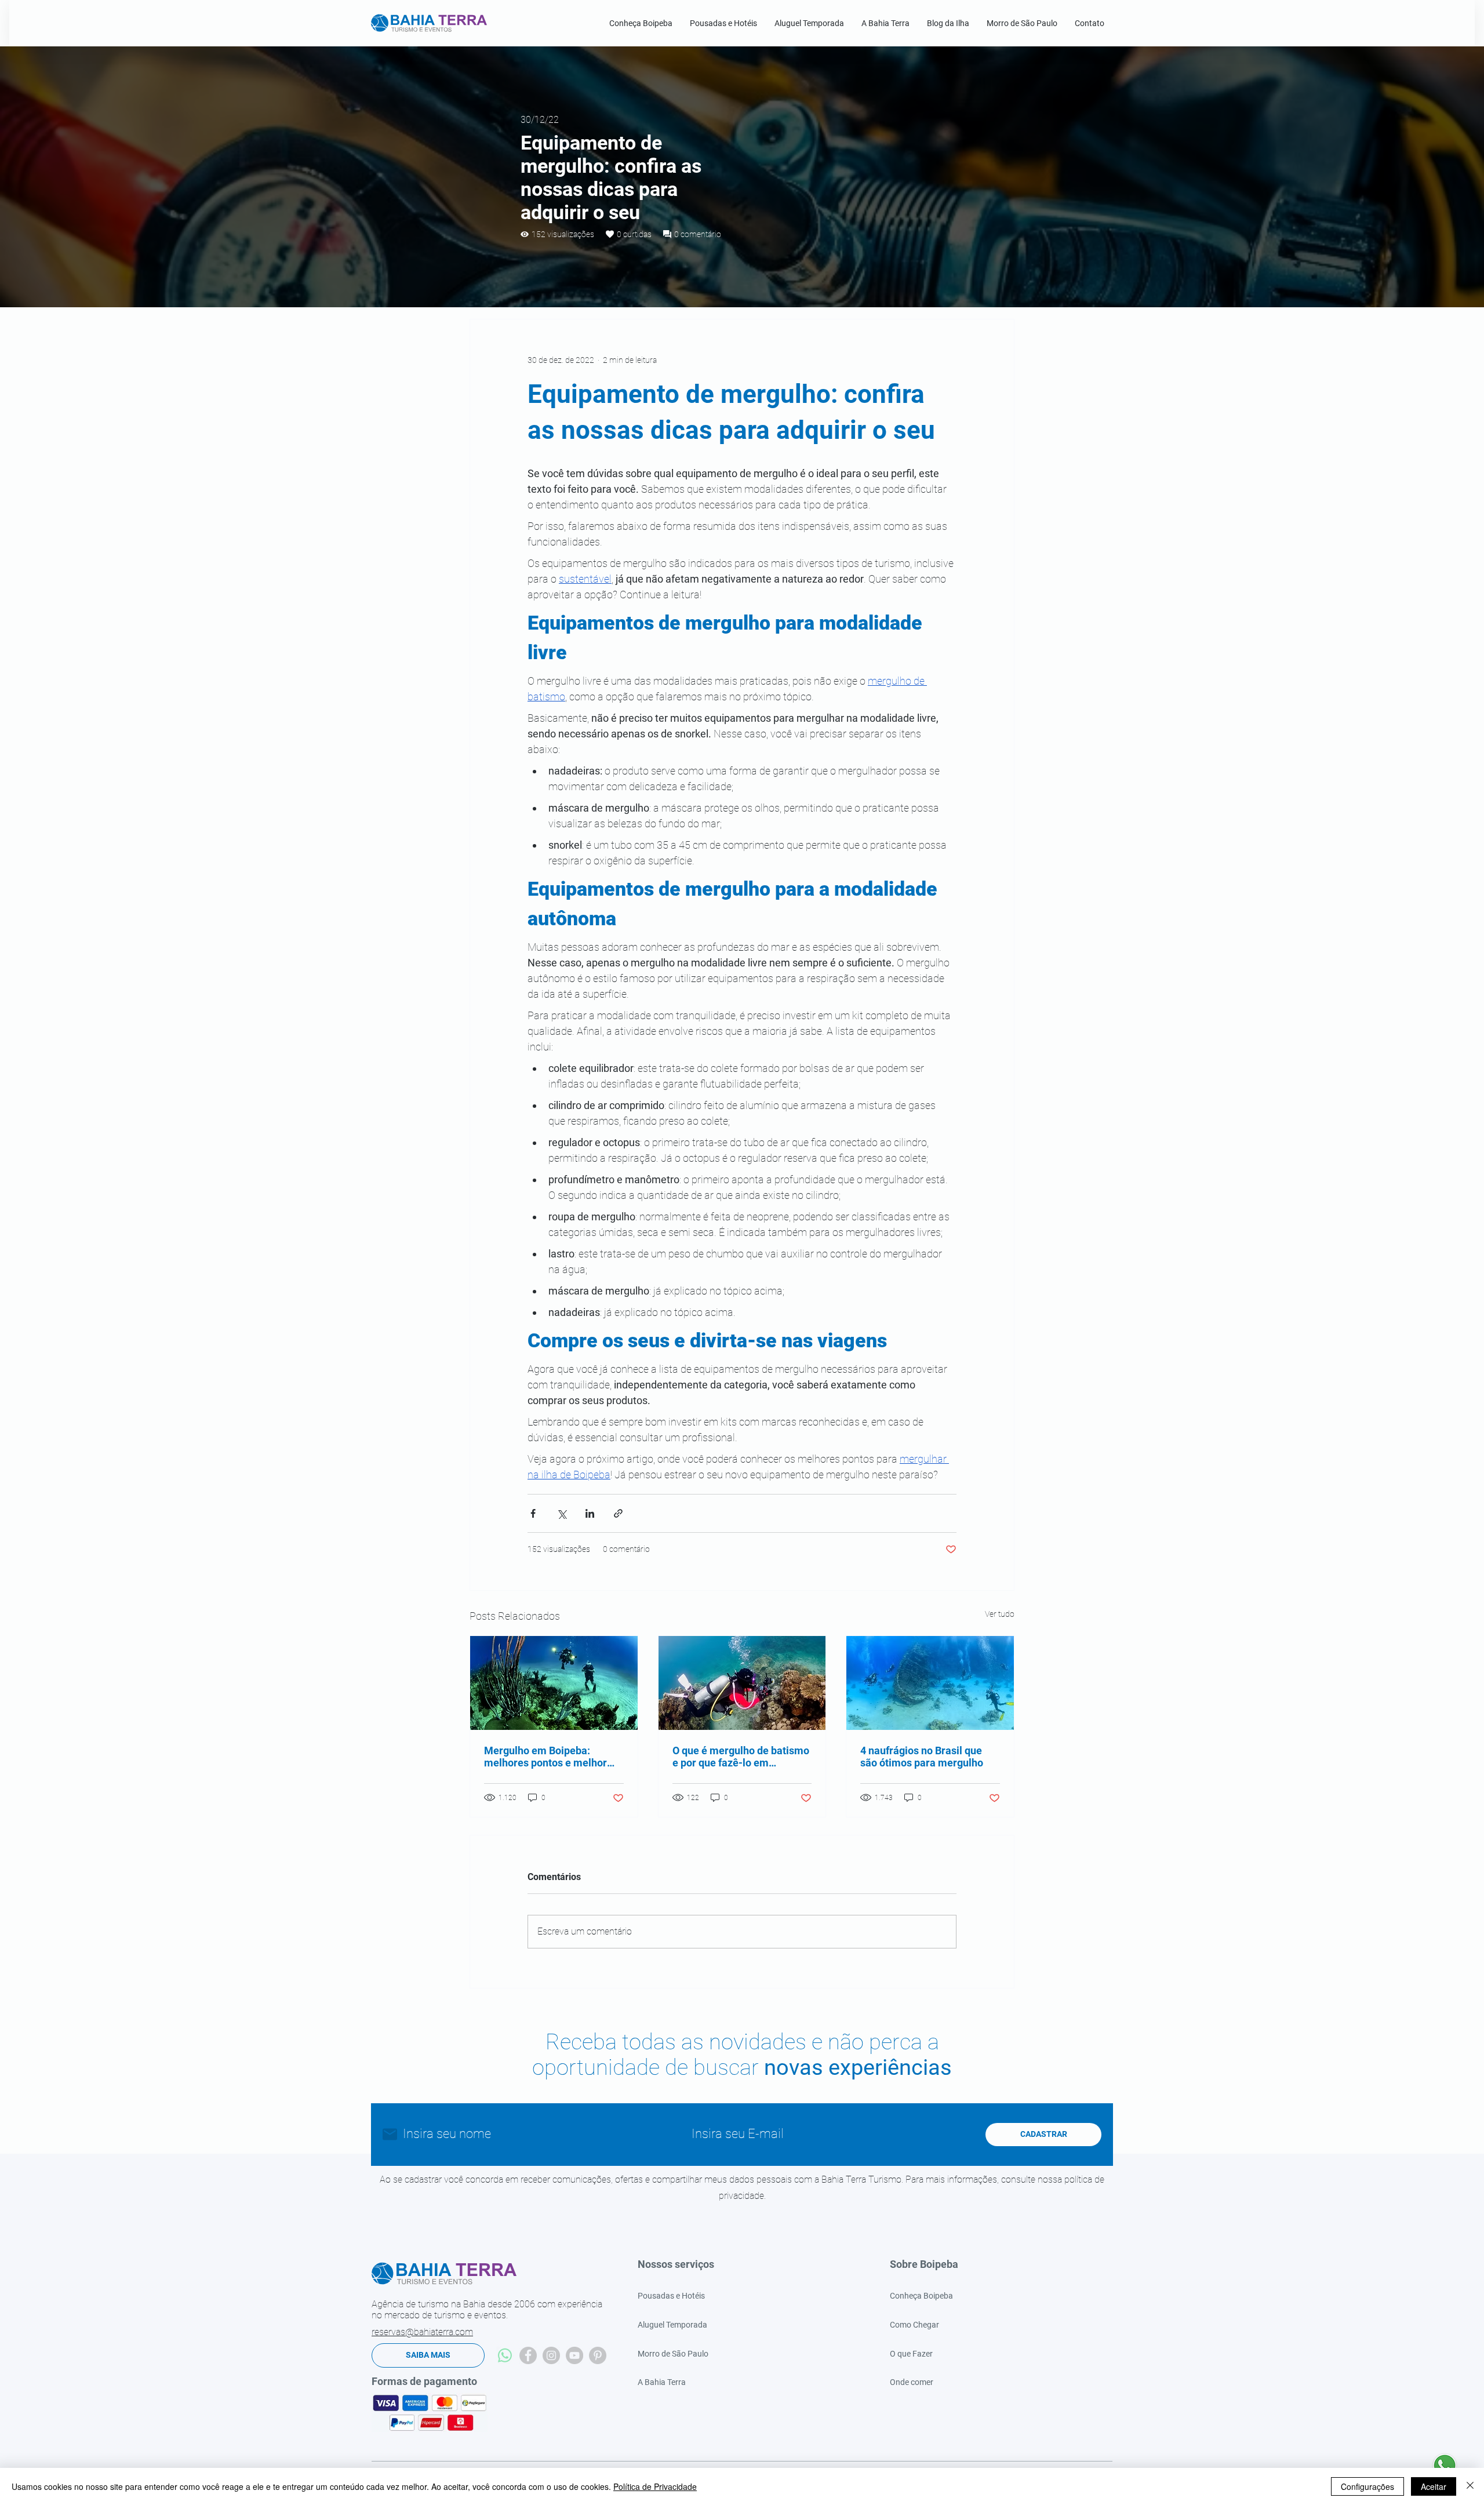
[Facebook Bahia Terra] (528, 2355)
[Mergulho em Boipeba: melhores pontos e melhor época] (554, 1683)
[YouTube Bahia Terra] (574, 2355)
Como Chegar (914, 2325)
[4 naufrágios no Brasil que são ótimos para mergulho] (930, 1683)
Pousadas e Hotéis (671, 2296)
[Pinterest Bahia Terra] (598, 2355)
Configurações (1367, 2486)
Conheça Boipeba (921, 2296)
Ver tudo (1000, 1614)
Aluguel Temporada (672, 2325)
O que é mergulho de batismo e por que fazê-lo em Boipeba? (741, 1757)
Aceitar (1434, 2486)
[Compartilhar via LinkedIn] (590, 1513)
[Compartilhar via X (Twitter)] (561, 1513)
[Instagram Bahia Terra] (551, 2355)
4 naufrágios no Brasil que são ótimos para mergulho (922, 1757)
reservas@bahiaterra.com (422, 2332)
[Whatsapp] (505, 2355)
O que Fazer (911, 2354)
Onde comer (912, 2382)
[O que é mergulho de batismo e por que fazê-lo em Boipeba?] (742, 1683)
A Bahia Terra (662, 2382)
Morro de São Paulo (673, 2354)
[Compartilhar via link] (618, 1513)
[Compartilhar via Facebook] (533, 1513)
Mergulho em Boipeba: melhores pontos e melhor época (545, 1757)
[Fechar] (1470, 2486)
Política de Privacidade (655, 2486)
